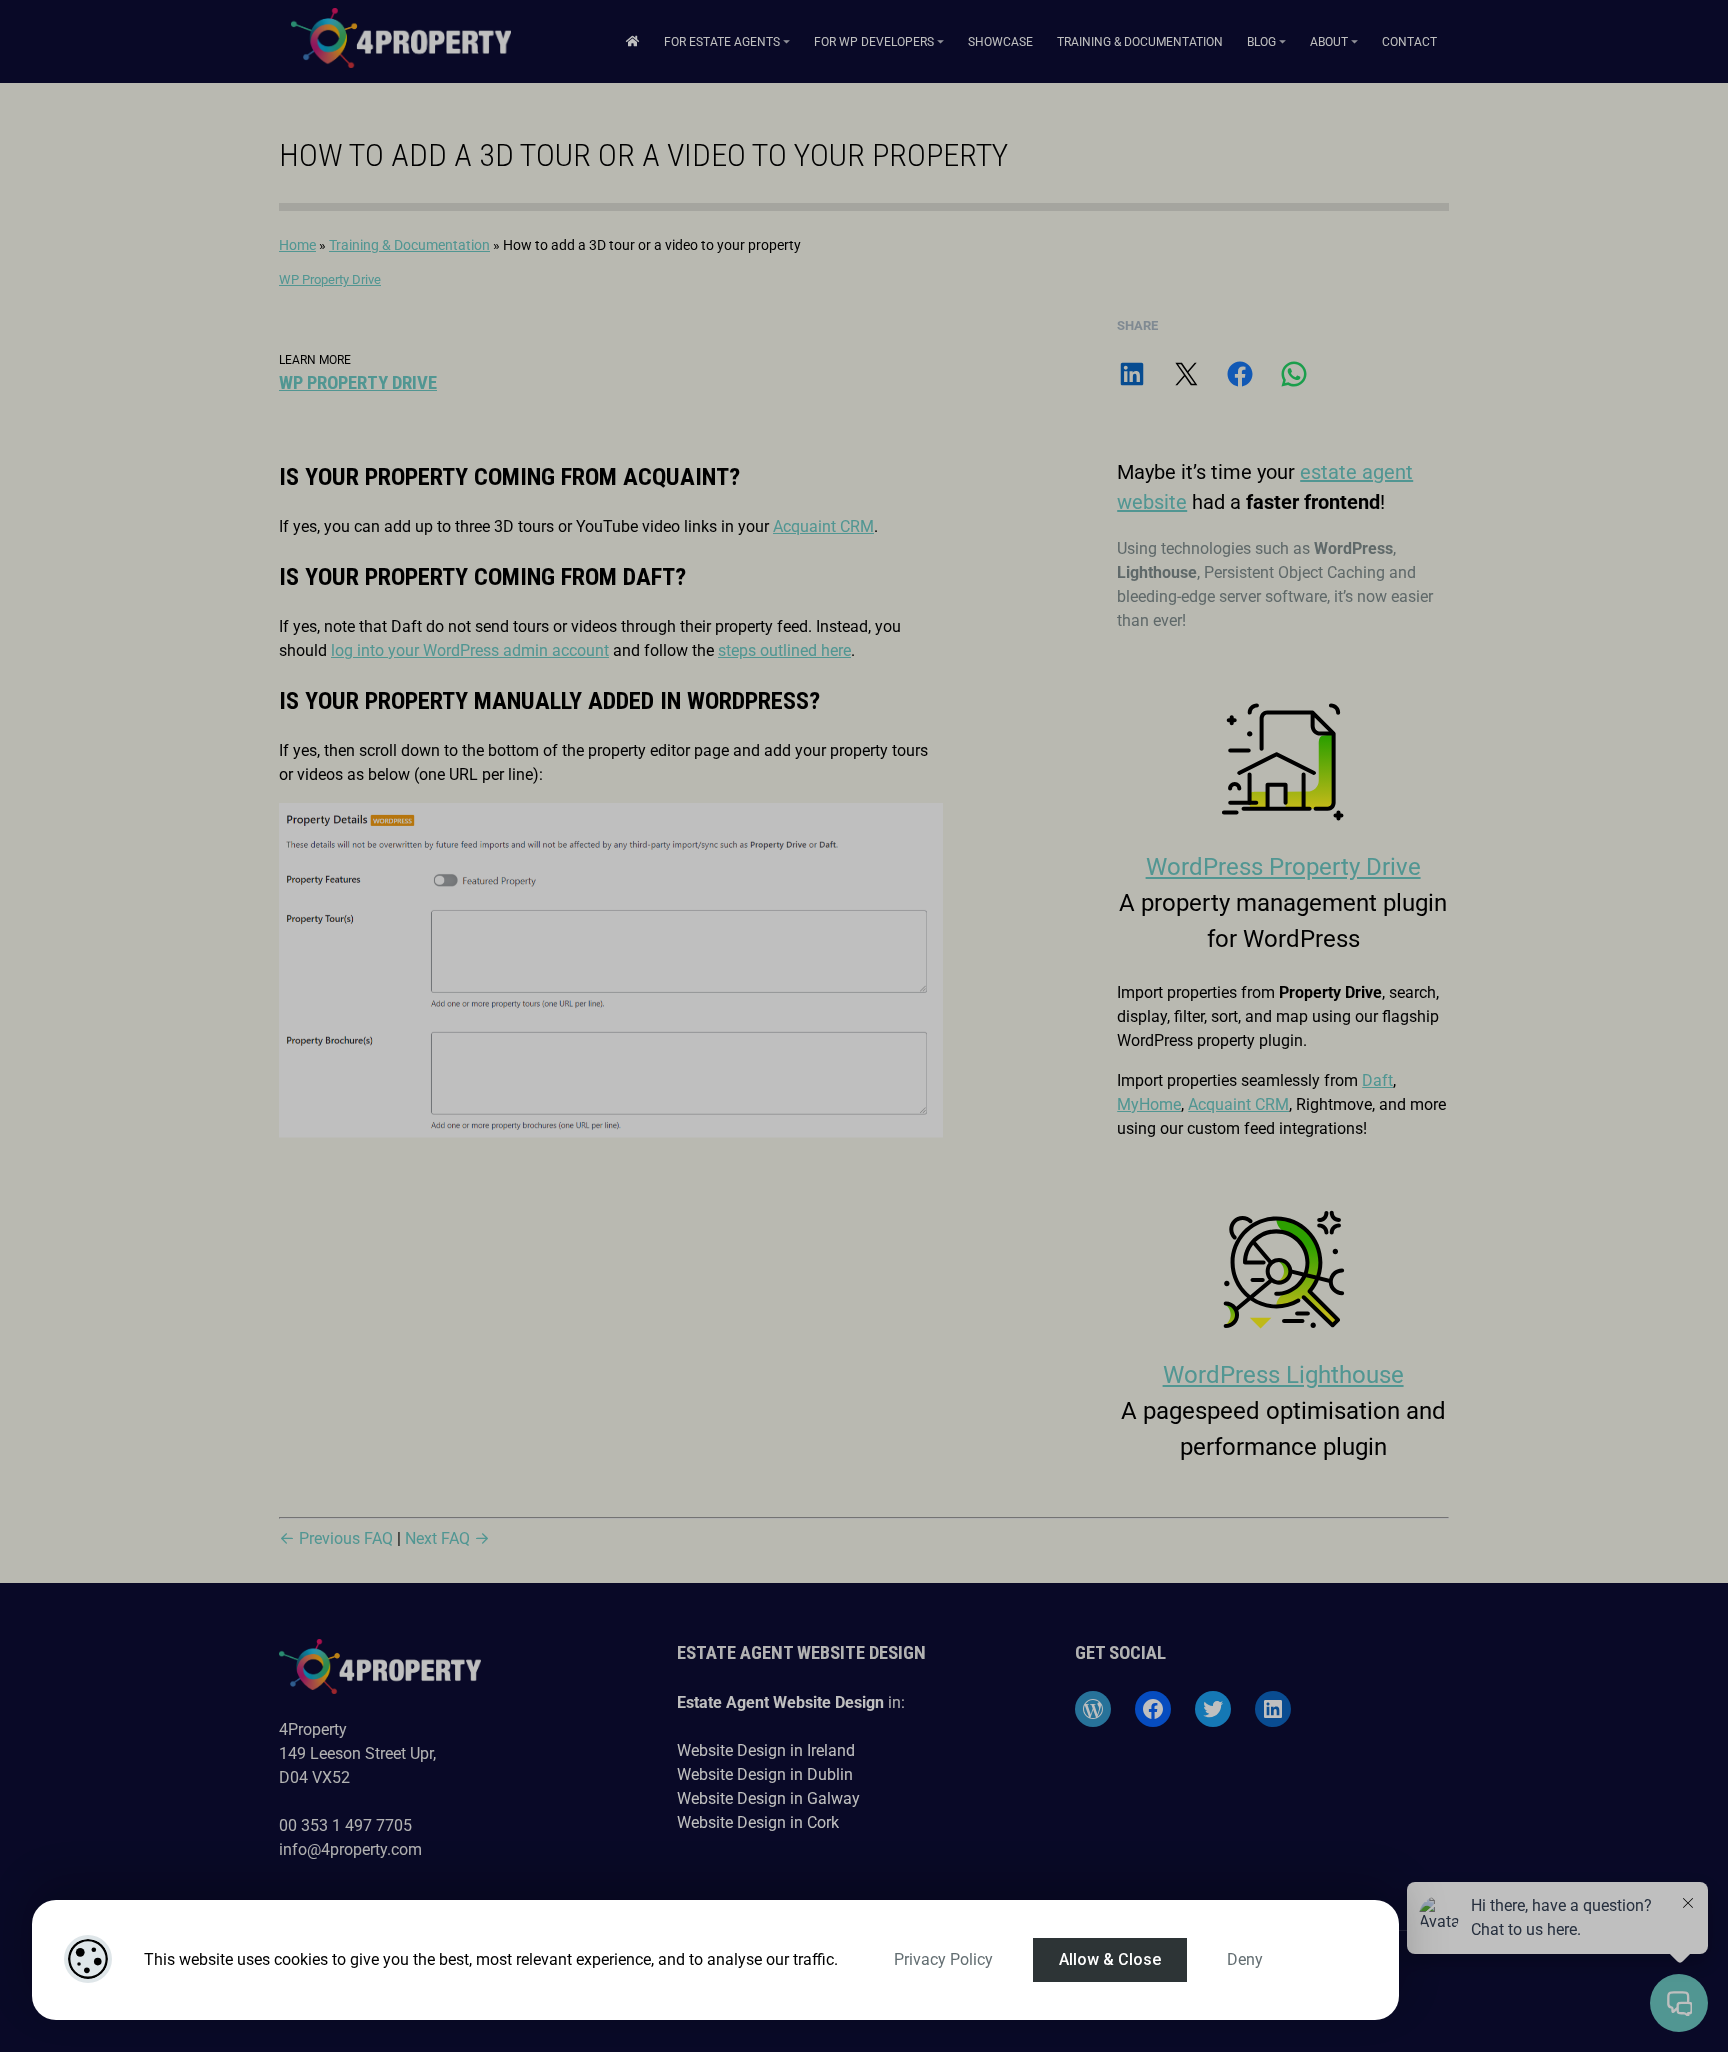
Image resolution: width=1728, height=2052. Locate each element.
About (1329, 42)
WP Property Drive (330, 279)
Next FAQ (439, 1538)
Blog (1261, 42)
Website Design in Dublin (765, 1774)
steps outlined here (784, 650)
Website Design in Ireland (766, 1750)
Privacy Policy (943, 1959)
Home (297, 245)
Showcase (1000, 42)
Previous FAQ (344, 1538)
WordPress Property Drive (1283, 867)
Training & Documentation (1140, 42)
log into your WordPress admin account (470, 650)
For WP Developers (874, 42)
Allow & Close (1110, 1959)
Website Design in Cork (758, 1822)
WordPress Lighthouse (1283, 1375)
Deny (1245, 1959)
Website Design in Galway (768, 1798)
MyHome (1149, 1104)
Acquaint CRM (823, 526)
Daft (1377, 1080)
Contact (1409, 42)
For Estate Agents (722, 42)
